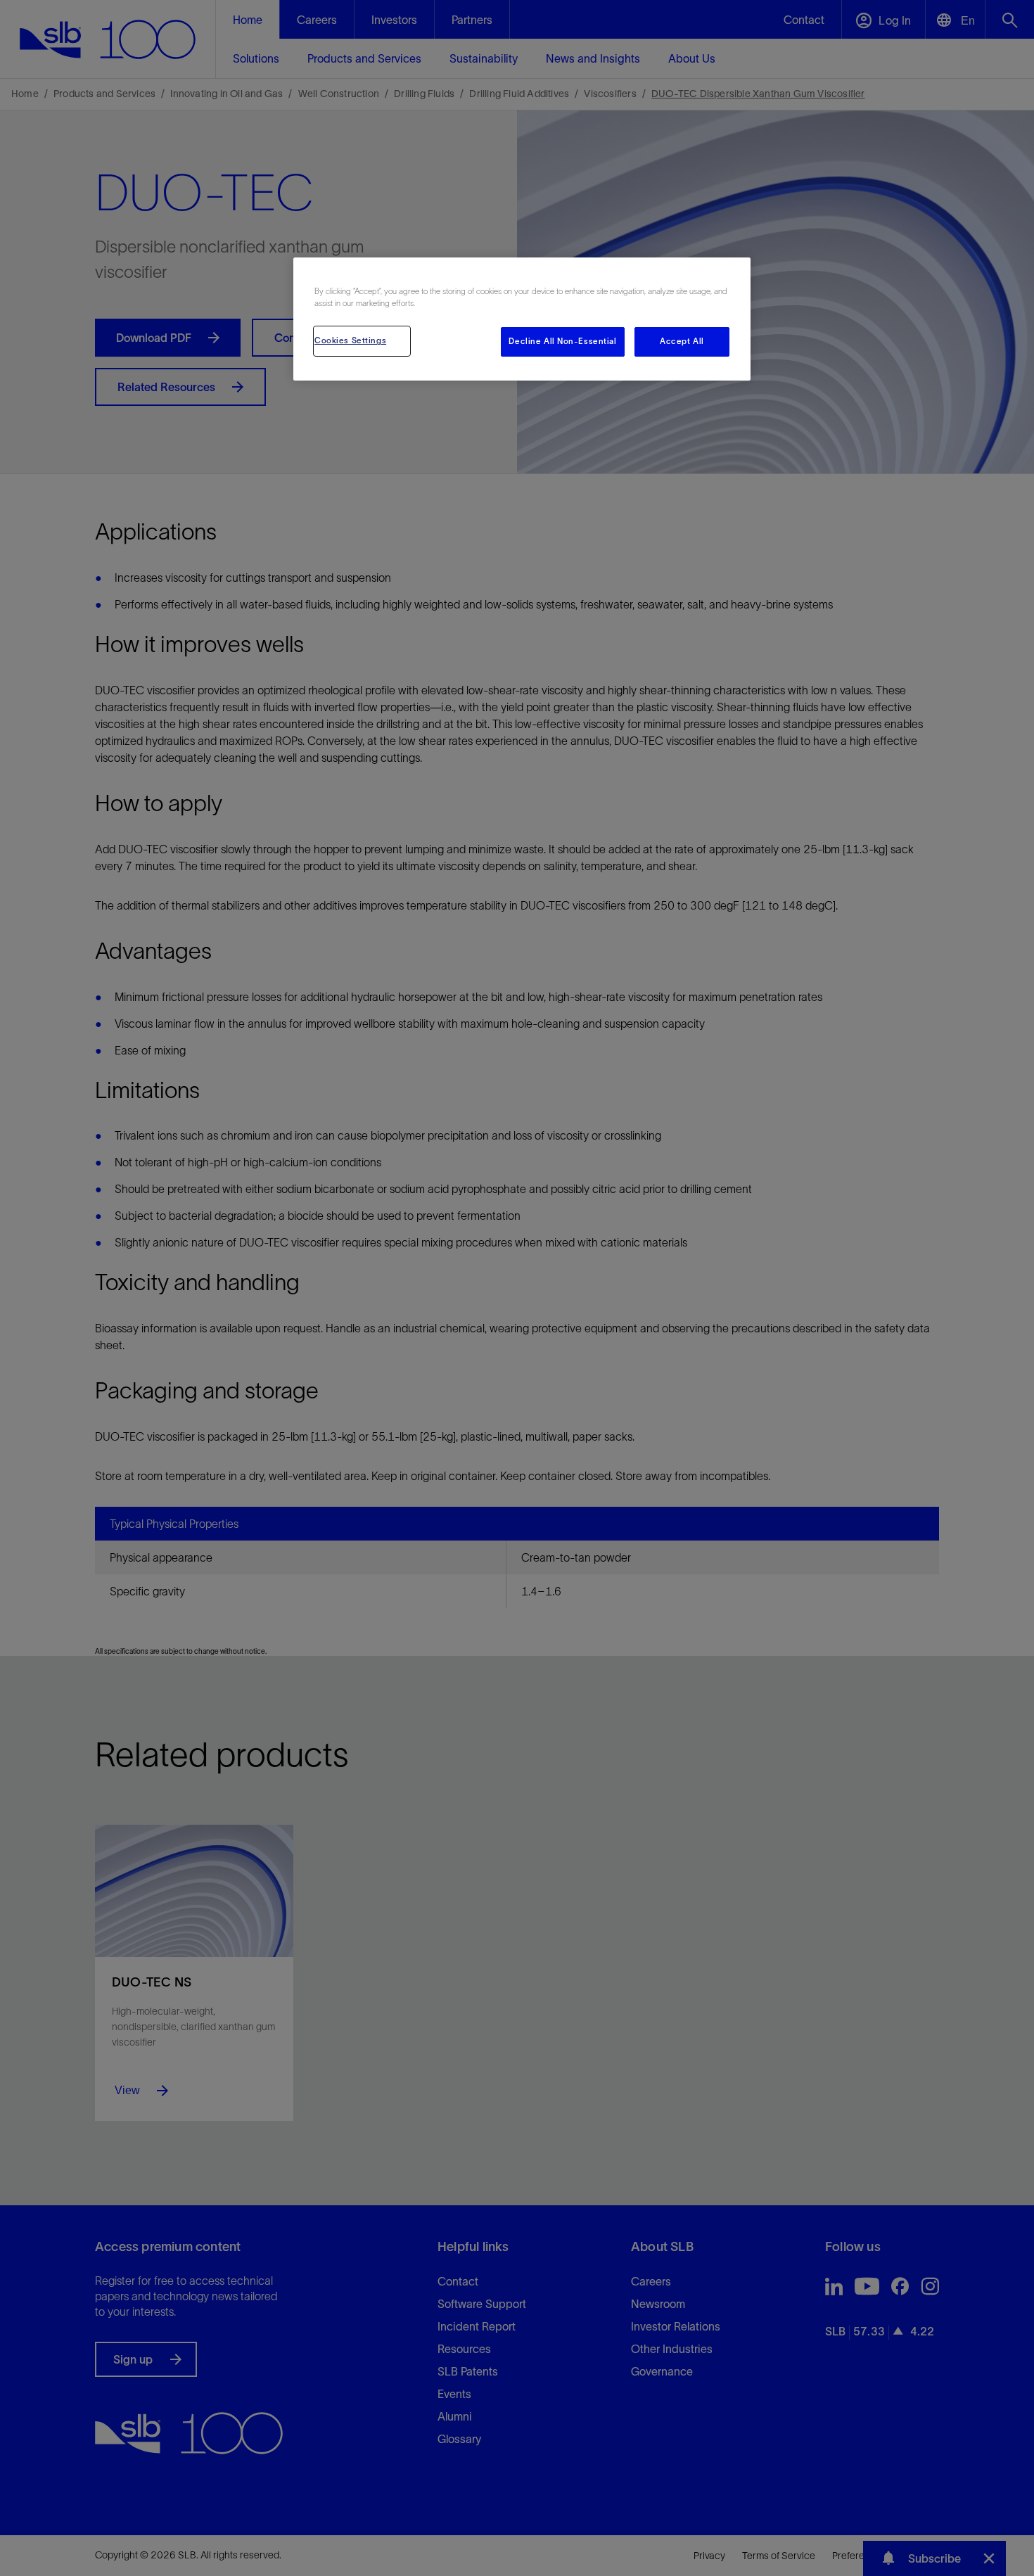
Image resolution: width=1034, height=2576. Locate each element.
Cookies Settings (350, 340)
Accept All (682, 341)
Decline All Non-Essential (562, 341)
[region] (522, 319)
